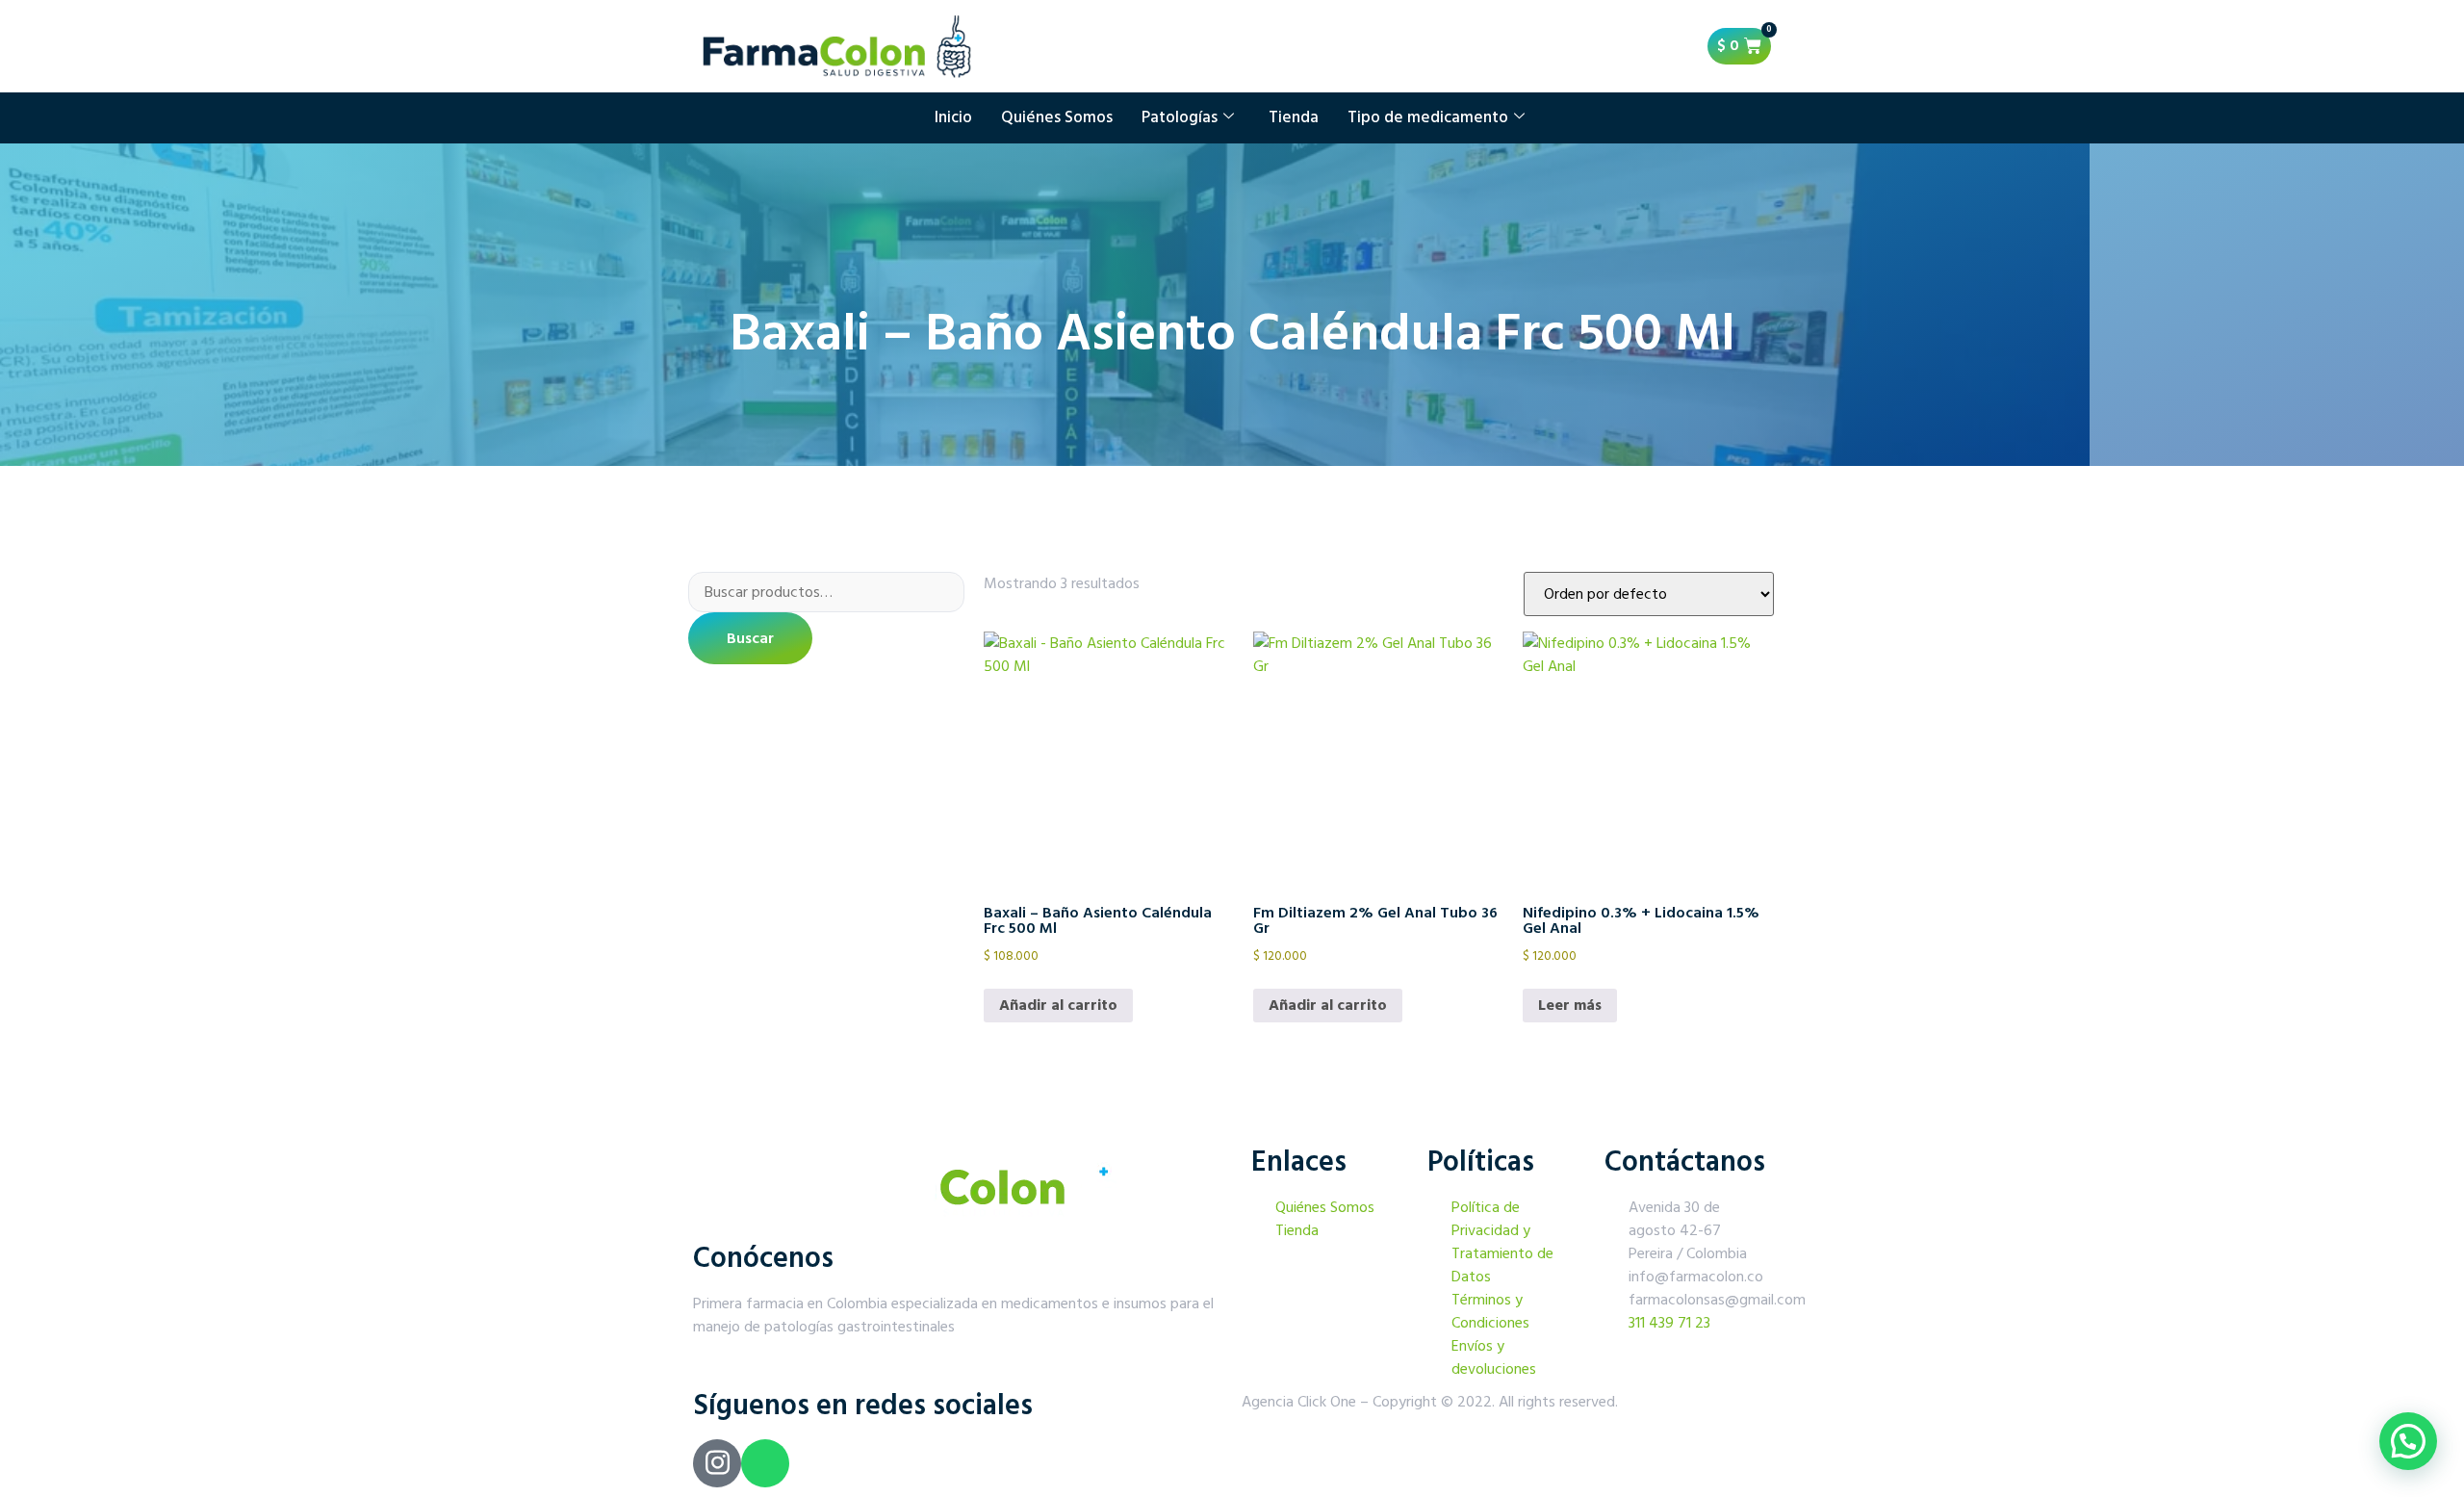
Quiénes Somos (1057, 117)
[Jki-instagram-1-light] (717, 1463)
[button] (2408, 1441)
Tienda (1294, 117)
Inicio (953, 117)
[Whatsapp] (765, 1463)
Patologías (1180, 117)
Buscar (750, 638)
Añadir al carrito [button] (1058, 1005)
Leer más (1570, 1005)
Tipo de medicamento (1428, 117)
